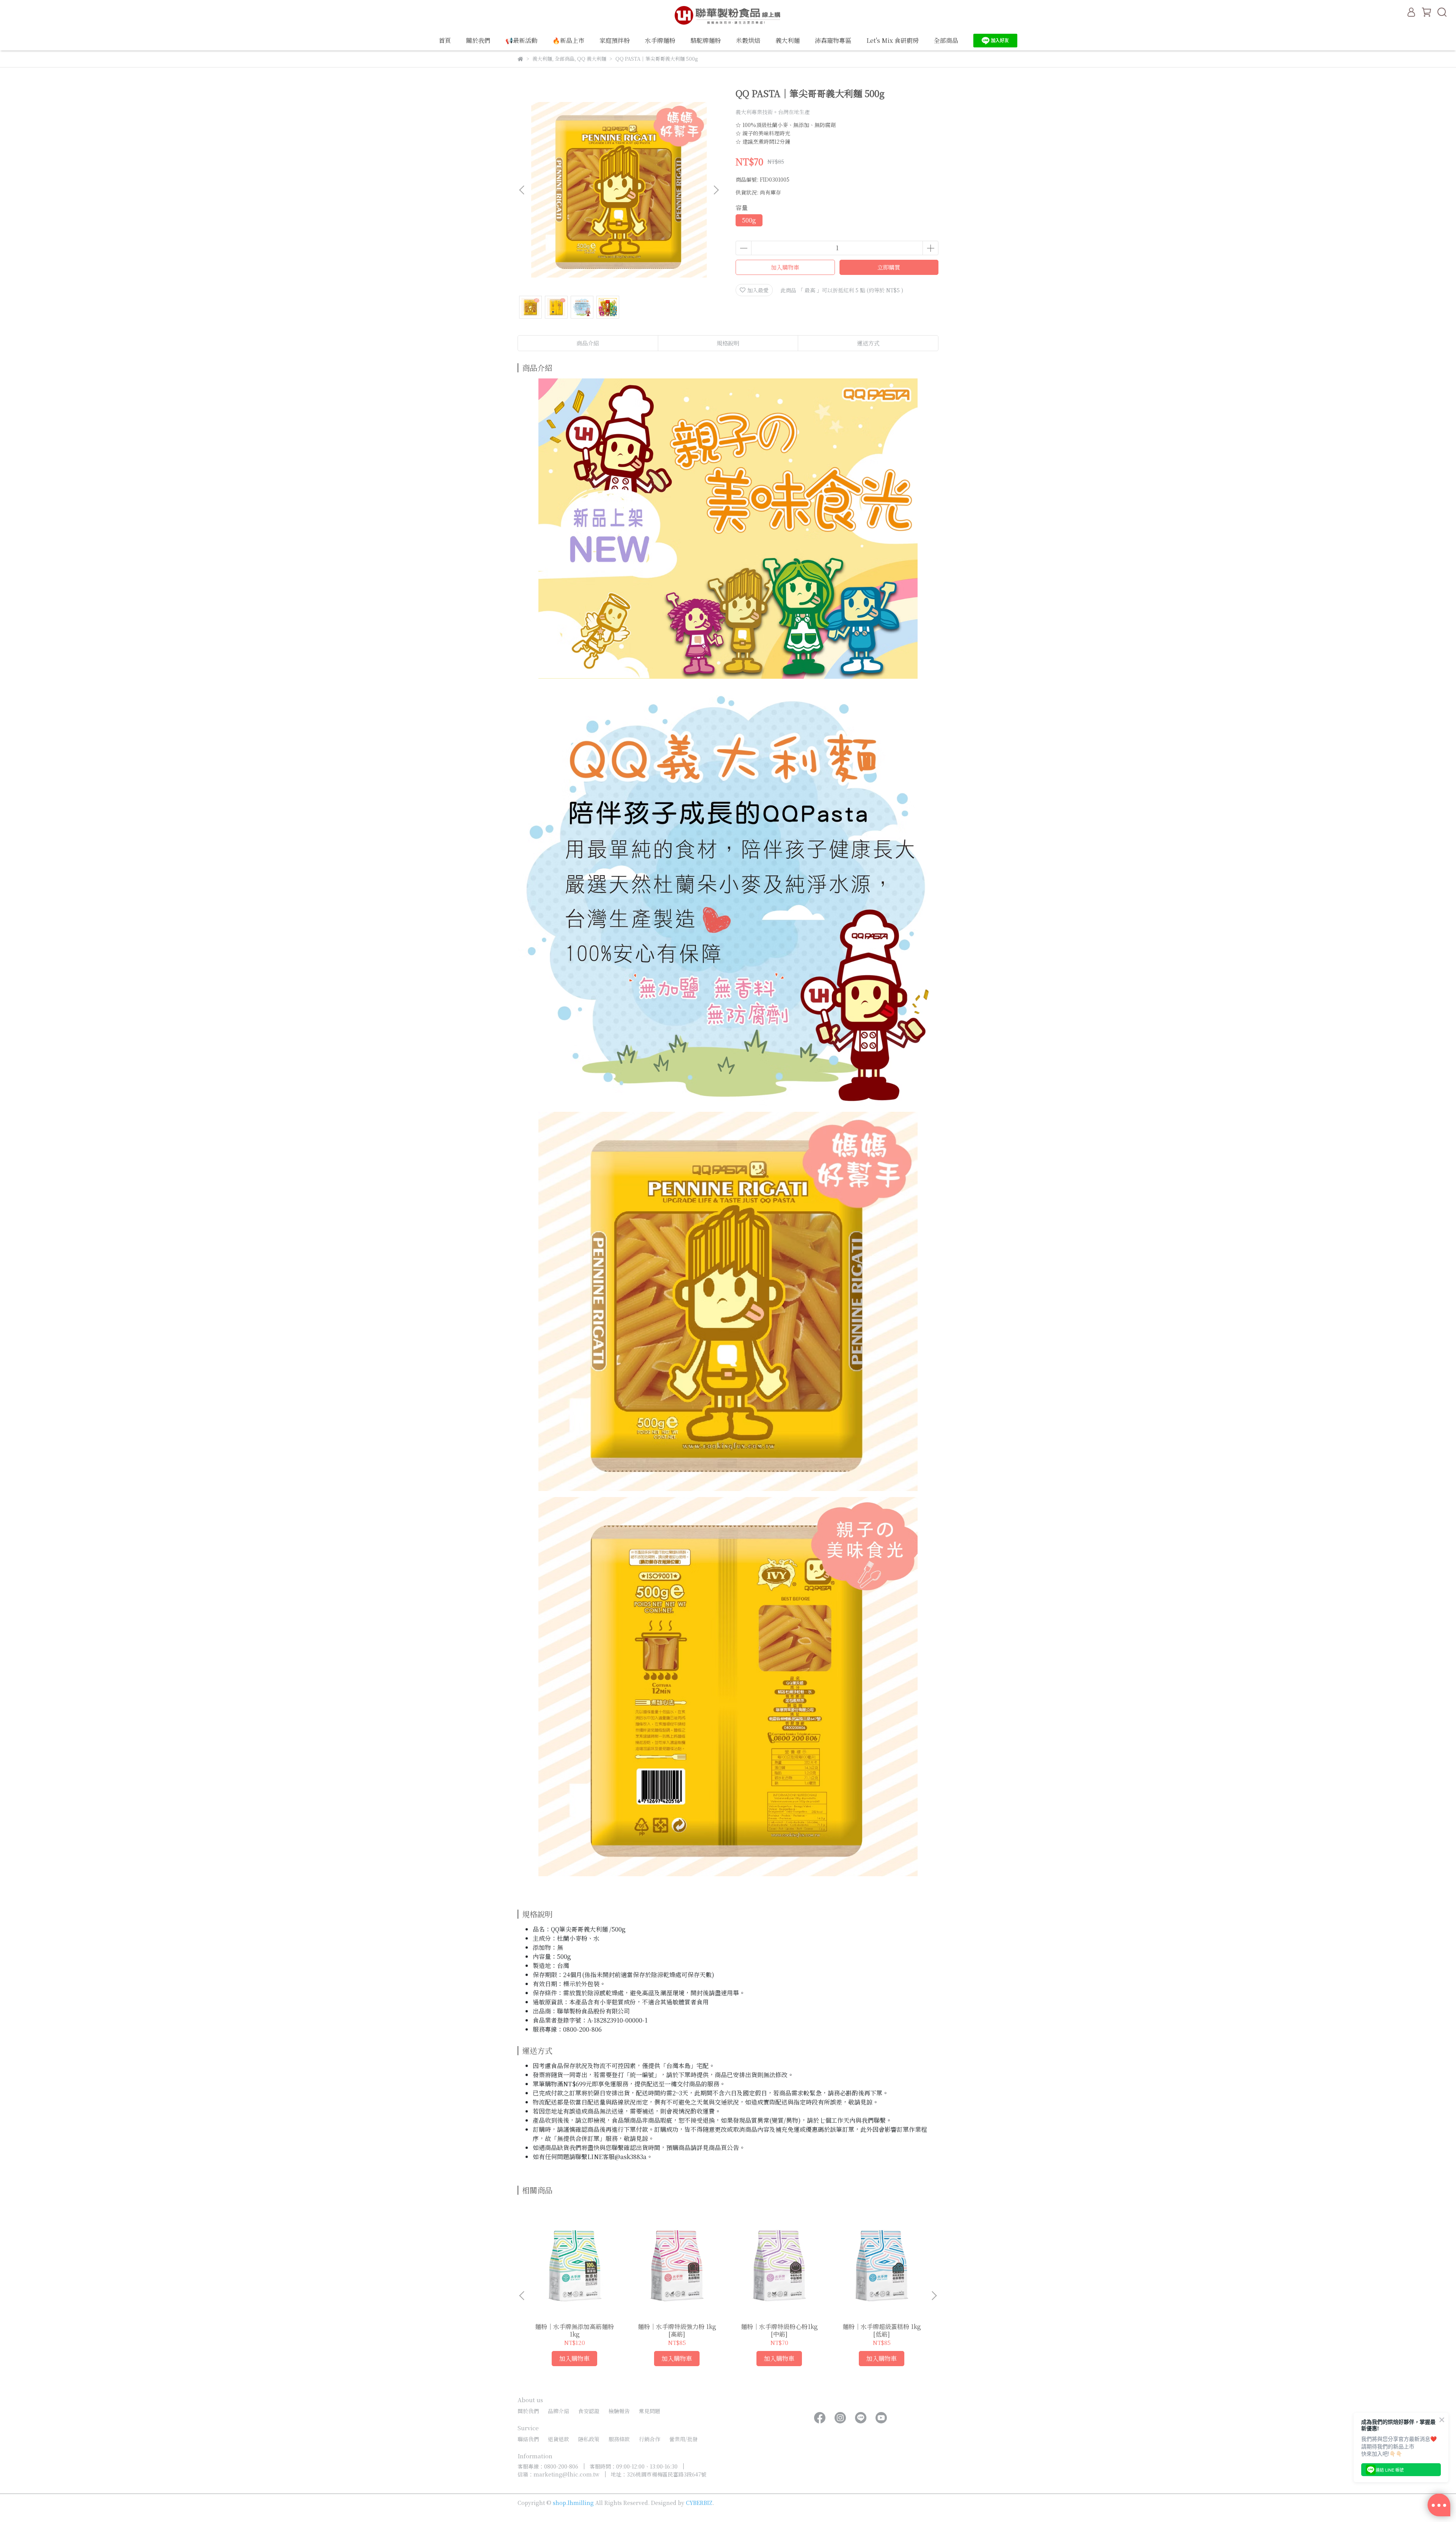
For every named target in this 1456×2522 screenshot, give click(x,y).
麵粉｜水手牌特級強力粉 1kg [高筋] (677, 2331)
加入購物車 (785, 267)
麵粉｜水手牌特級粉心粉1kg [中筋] (779, 2331)
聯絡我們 (528, 2439)
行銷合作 (650, 2439)
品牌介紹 (559, 2411)
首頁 (445, 41)
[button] (716, 190)
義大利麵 (788, 41)
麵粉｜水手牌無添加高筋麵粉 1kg (574, 2331)
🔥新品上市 (568, 41)
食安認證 (589, 2411)
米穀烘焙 (748, 41)
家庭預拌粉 (615, 41)
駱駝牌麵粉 (706, 41)
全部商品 (946, 41)
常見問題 (650, 2411)
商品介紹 (588, 343)
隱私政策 (589, 2439)
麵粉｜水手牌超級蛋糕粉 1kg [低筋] (882, 2331)
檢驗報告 (619, 2411)
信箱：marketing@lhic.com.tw (559, 2474)
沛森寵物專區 (833, 41)
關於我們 (478, 41)
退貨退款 (559, 2439)
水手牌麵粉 (660, 41)
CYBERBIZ (699, 2503)
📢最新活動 (521, 41)
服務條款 (619, 2439)
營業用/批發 (683, 2439)
